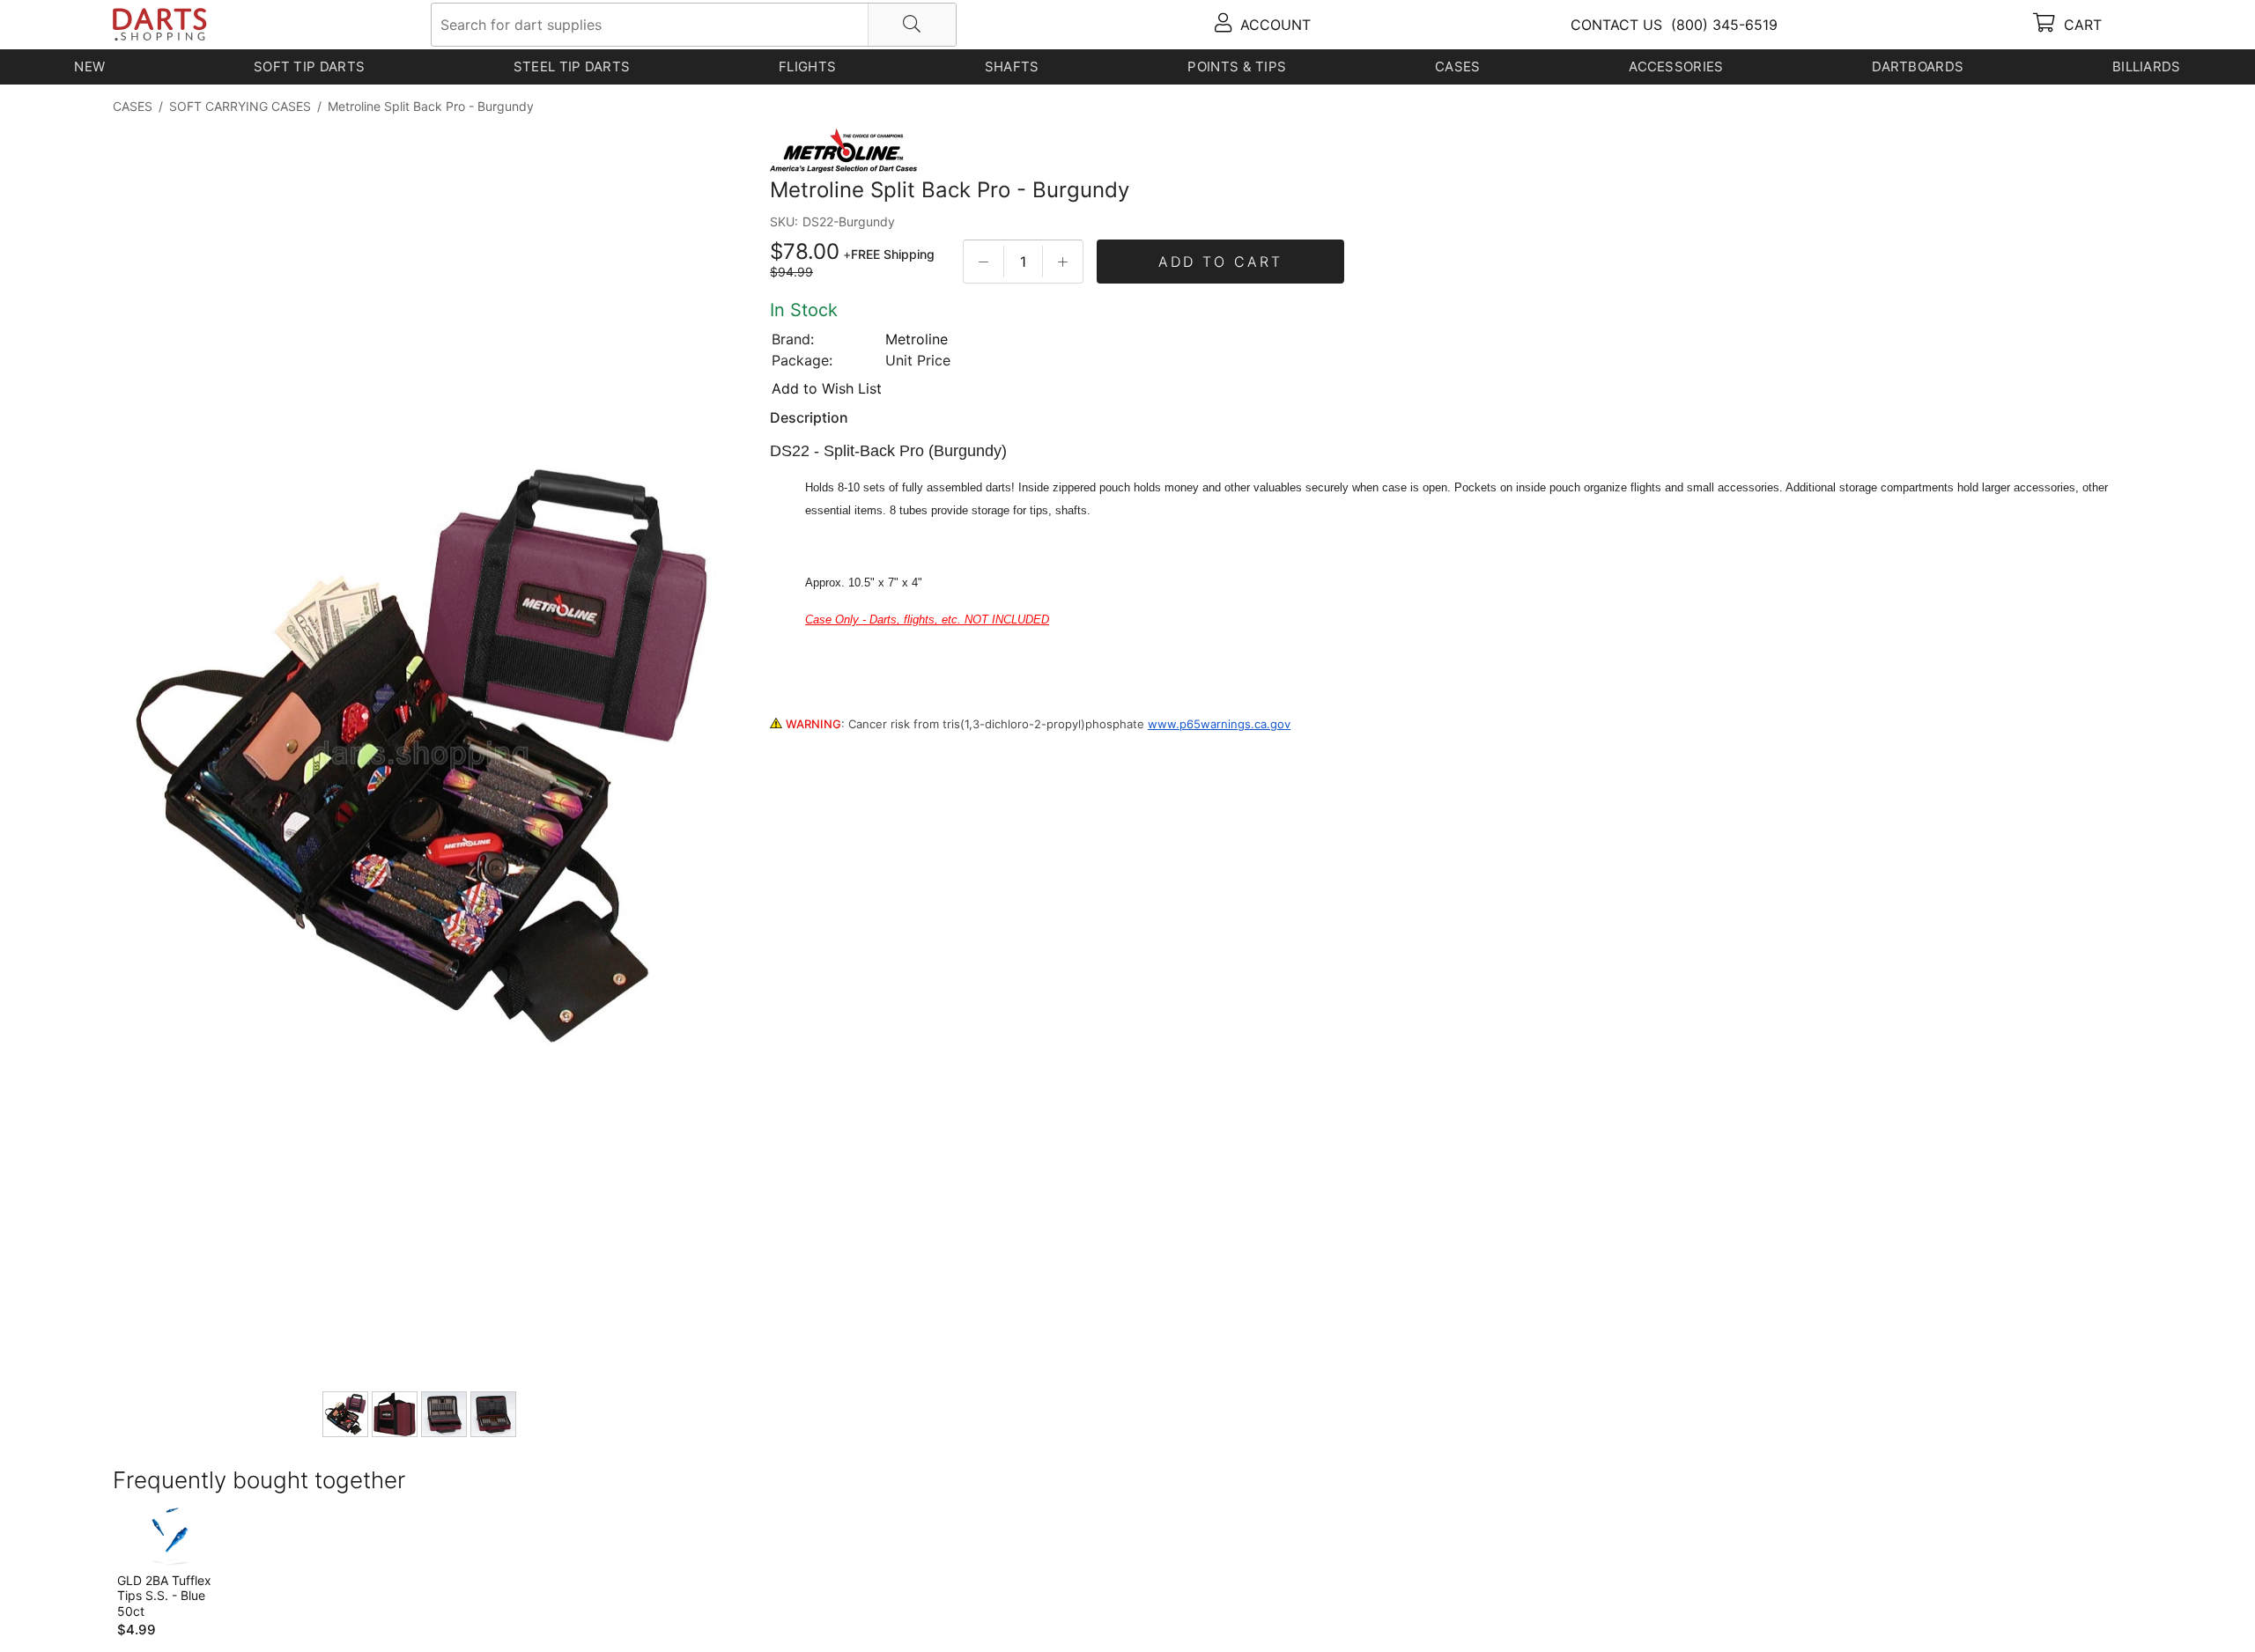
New (89, 66)
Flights (807, 66)
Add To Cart (1220, 262)
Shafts (1012, 66)
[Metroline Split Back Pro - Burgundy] (421, 756)
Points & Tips (1237, 66)
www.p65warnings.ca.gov (1219, 724)
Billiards (2147, 66)
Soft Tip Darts (309, 66)
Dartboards (1918, 66)
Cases (1458, 66)
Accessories (1676, 66)
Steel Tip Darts (572, 66)
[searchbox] (694, 25)
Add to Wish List (827, 388)
